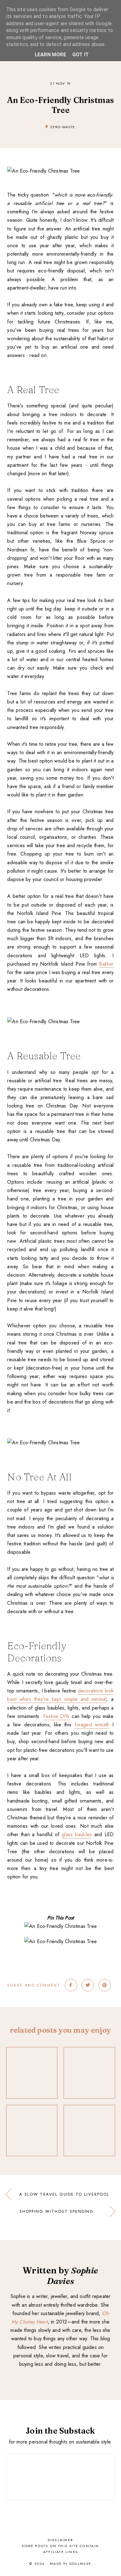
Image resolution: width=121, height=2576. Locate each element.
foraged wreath (92, 1725)
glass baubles (77, 1834)
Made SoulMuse (71, 2564)
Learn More (50, 55)
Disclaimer (60, 2540)
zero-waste (63, 127)
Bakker (106, 964)
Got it (81, 55)
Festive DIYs (56, 1716)
